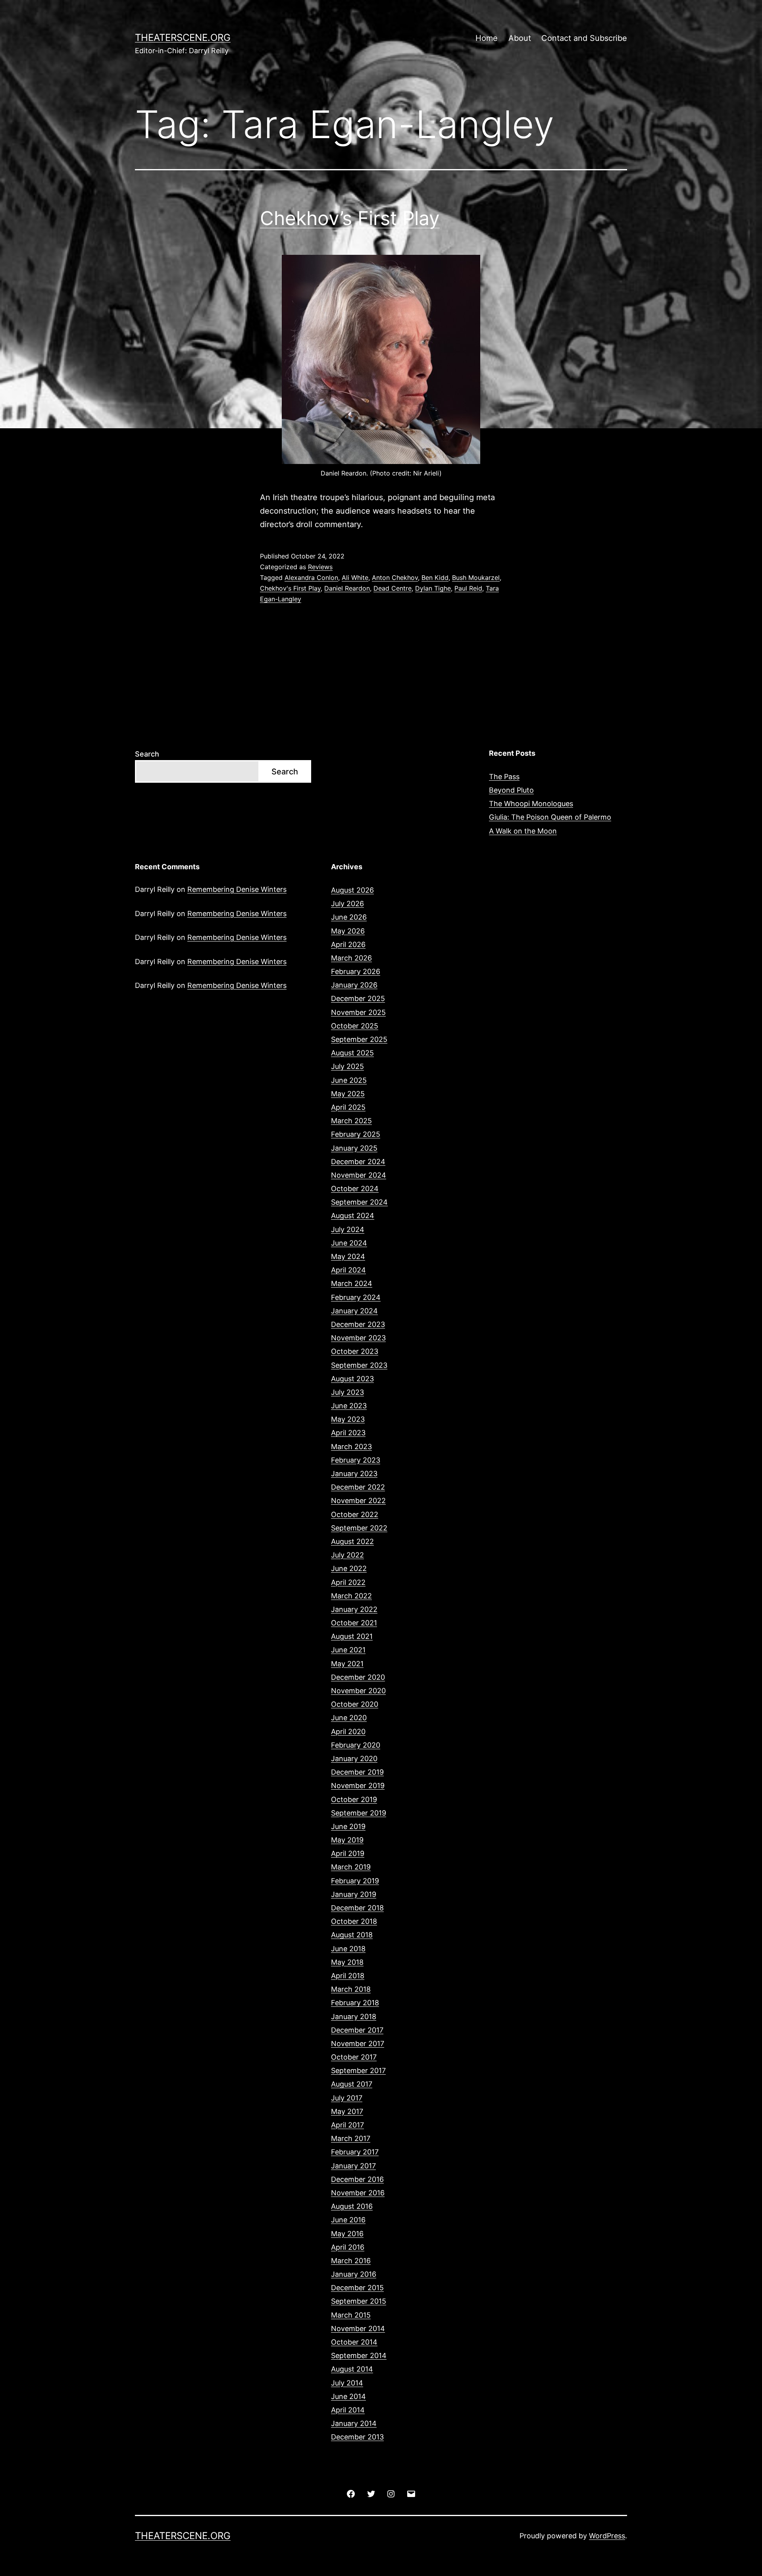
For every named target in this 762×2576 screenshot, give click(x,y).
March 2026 (351, 958)
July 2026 (347, 904)
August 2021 (352, 1636)
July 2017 (347, 2098)
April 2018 (348, 1976)
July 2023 (347, 1392)
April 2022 (348, 1582)
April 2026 (348, 944)
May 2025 (348, 1094)
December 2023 (358, 1324)
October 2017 (354, 2057)
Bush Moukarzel (476, 578)
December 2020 (358, 1677)
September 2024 (359, 1202)
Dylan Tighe (433, 588)
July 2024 (348, 1229)
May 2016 (347, 2234)
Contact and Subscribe (584, 38)
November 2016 (358, 2193)
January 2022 (354, 1609)
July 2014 (347, 2383)
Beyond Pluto (511, 790)
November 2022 (358, 1501)
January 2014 (354, 2423)
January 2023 (354, 1474)
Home (487, 38)
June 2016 (348, 2220)
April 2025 (348, 1107)
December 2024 (358, 1162)
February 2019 (355, 1881)
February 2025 (356, 1134)
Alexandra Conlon (311, 578)
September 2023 (359, 1365)
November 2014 (358, 2329)
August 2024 (353, 1216)
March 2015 (351, 2315)
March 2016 (351, 2261)
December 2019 (357, 1772)
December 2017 (357, 2030)
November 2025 (358, 1012)
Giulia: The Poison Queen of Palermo (550, 817)
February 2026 (356, 971)
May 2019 (347, 1840)
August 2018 (352, 1935)
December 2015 (357, 2288)
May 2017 (347, 2111)
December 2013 (357, 2437)
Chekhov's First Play (290, 588)
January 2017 (353, 2166)
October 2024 (355, 1189)
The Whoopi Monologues (531, 804)
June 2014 (348, 2396)
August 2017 (352, 2084)
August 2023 (352, 1379)
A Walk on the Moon (523, 831)
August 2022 (352, 1541)
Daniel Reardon (347, 588)
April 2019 (348, 1853)
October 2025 (355, 1026)
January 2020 (354, 1759)
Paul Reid (468, 588)
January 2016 (354, 2274)
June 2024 (349, 1243)
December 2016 (357, 2179)
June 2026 (349, 917)
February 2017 (355, 2152)
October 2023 (355, 1351)
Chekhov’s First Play (350, 218)
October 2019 (354, 1799)
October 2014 (354, 2342)
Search (147, 754)
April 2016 (348, 2247)
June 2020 (349, 1718)
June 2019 (348, 1826)
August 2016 (352, 2206)
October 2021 (354, 1623)
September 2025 (359, 1039)
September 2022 (359, 1528)
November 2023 (358, 1338)
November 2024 (359, 1175)
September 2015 (359, 2301)
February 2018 (355, 2003)
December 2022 (358, 1487)
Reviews (320, 567)
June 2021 (348, 1650)
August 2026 (352, 890)
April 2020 (348, 1732)
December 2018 (357, 1908)
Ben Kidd (435, 578)
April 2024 (348, 1270)
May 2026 (348, 931)
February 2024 (356, 1297)
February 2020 (356, 1745)
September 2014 (359, 2356)
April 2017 (347, 2125)
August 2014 (352, 2369)
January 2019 (354, 1894)
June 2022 (349, 1568)
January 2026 (354, 985)
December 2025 (358, 998)
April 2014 (348, 2410)
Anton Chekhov (395, 578)
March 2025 (351, 1121)
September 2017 (358, 2071)
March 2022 (351, 1596)
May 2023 (348, 1419)
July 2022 (347, 1555)
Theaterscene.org (183, 38)
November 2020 (358, 1691)
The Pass (504, 777)
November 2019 (358, 1786)
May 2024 (348, 1256)
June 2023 (349, 1406)
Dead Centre (393, 588)
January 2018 (354, 2017)
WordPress (607, 2536)
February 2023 (356, 1460)
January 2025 (354, 1148)
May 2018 (347, 1962)
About (520, 38)
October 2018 (354, 1921)
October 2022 (355, 1514)
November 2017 (358, 2044)
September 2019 (359, 1813)
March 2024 (352, 1283)
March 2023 (351, 1447)
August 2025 (352, 1053)
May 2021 (347, 1664)
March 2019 (351, 1867)
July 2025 (347, 1066)
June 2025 (349, 1080)
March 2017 (351, 2138)
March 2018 (351, 1989)
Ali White (355, 578)
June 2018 (348, 1949)
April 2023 (348, 1433)
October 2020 (355, 1704)
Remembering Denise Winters (237, 889)
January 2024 (354, 1311)
